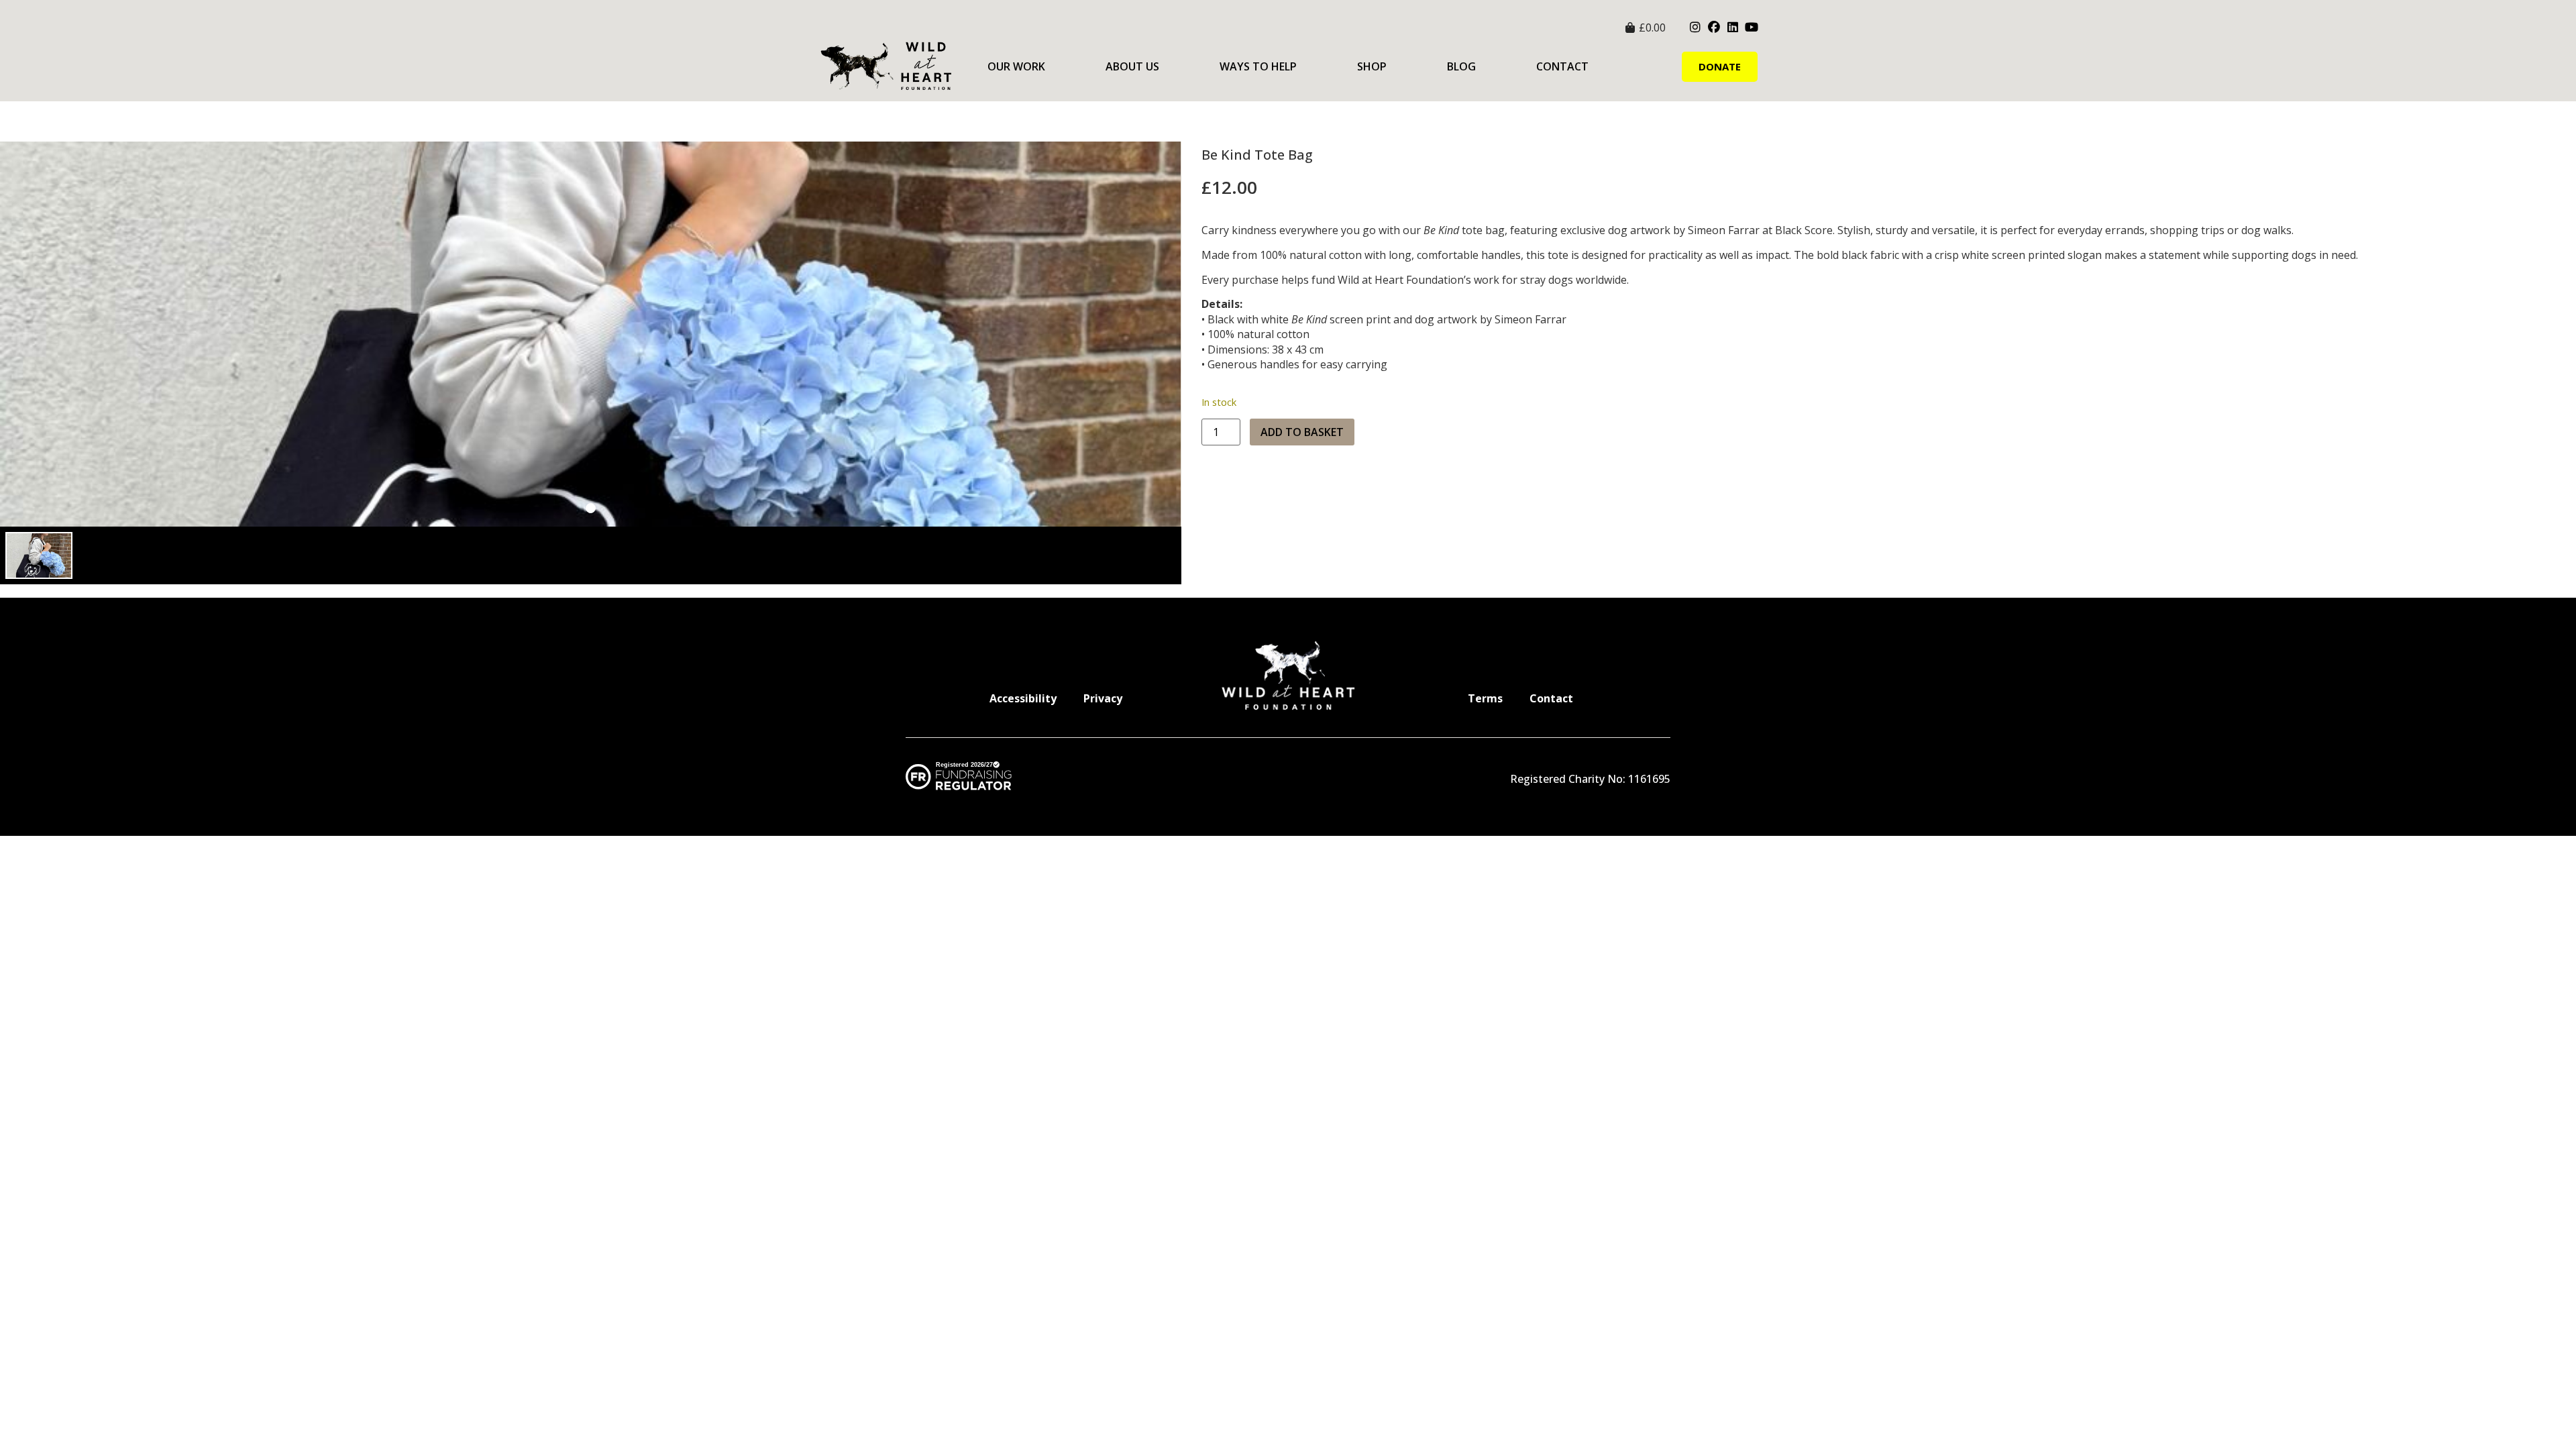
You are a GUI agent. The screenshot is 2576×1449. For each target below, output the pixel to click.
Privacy (1103, 698)
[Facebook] (1714, 28)
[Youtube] (1752, 28)
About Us (1132, 66)
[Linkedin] (1733, 28)
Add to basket (1302, 432)
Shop (1372, 66)
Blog (1461, 66)
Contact (1562, 66)
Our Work (1016, 66)
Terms (1485, 698)
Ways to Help (1258, 66)
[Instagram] (1695, 28)
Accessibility (1023, 698)
